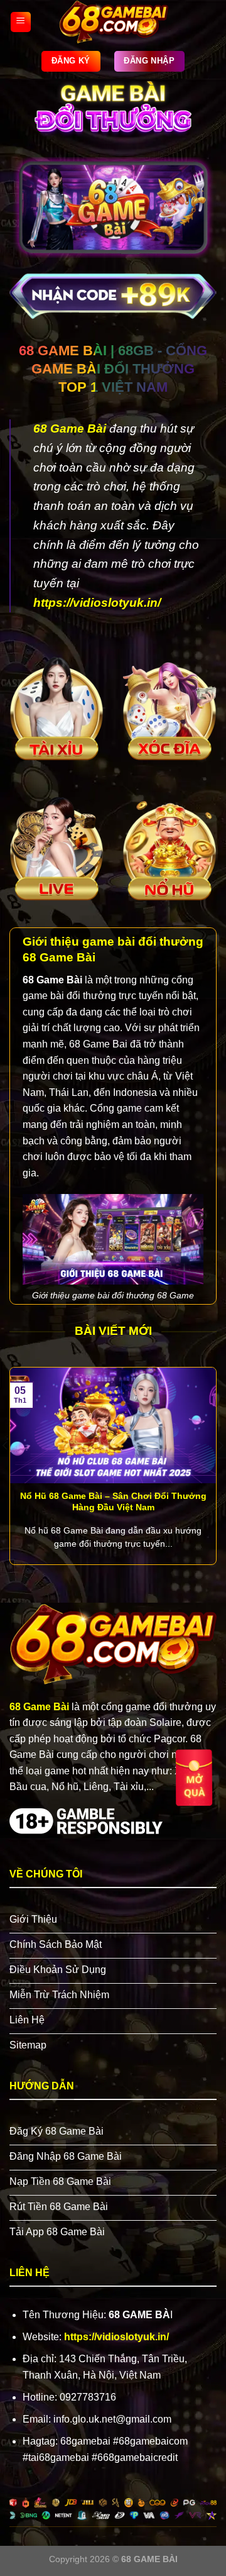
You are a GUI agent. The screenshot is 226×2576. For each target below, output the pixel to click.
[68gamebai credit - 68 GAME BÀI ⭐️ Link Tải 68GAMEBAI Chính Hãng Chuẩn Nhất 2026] (114, 22)
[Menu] (21, 22)
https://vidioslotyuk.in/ (97, 603)
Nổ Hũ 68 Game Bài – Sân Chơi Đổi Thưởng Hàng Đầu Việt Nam (113, 1502)
